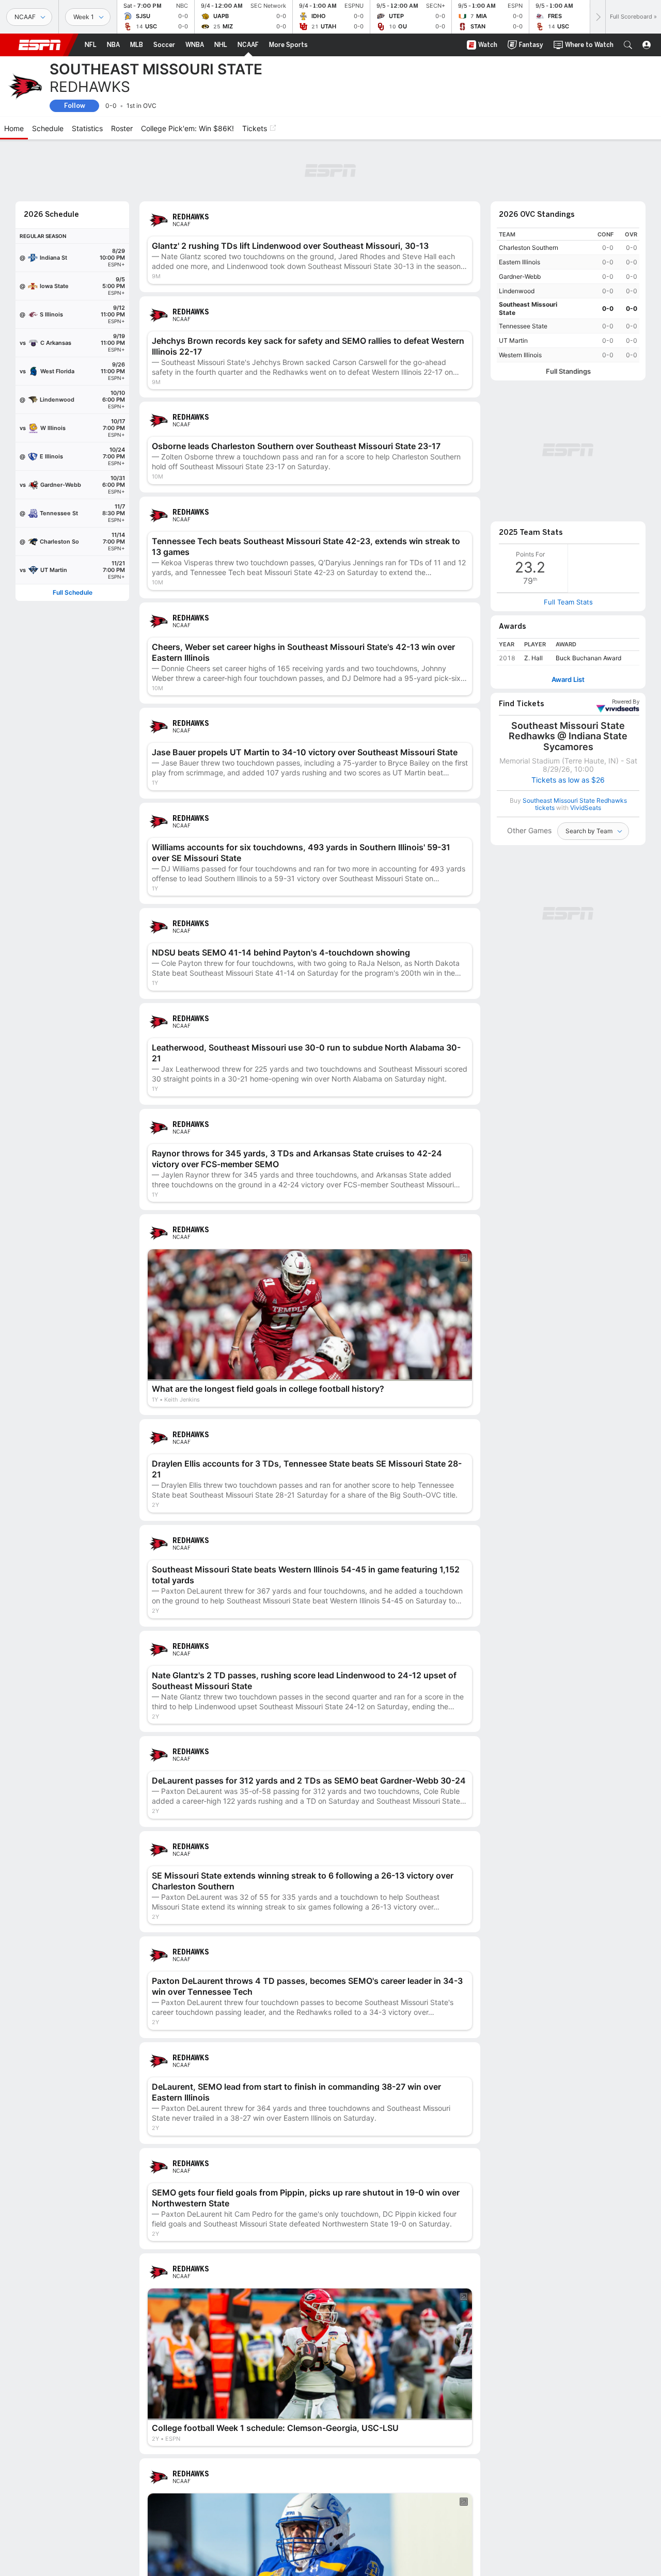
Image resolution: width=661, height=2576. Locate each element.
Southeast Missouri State (528, 308)
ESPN (40, 45)
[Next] (597, 17)
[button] (628, 45)
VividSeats (626, 702)
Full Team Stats (568, 602)
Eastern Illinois (520, 262)
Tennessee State (523, 326)
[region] (568, 295)
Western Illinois (520, 355)
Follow (75, 106)
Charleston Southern (529, 248)
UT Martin (513, 340)
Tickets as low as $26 (568, 780)
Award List (568, 680)
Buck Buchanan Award (588, 658)
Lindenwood (517, 291)
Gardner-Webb (520, 276)
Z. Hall (533, 658)
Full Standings (568, 371)
